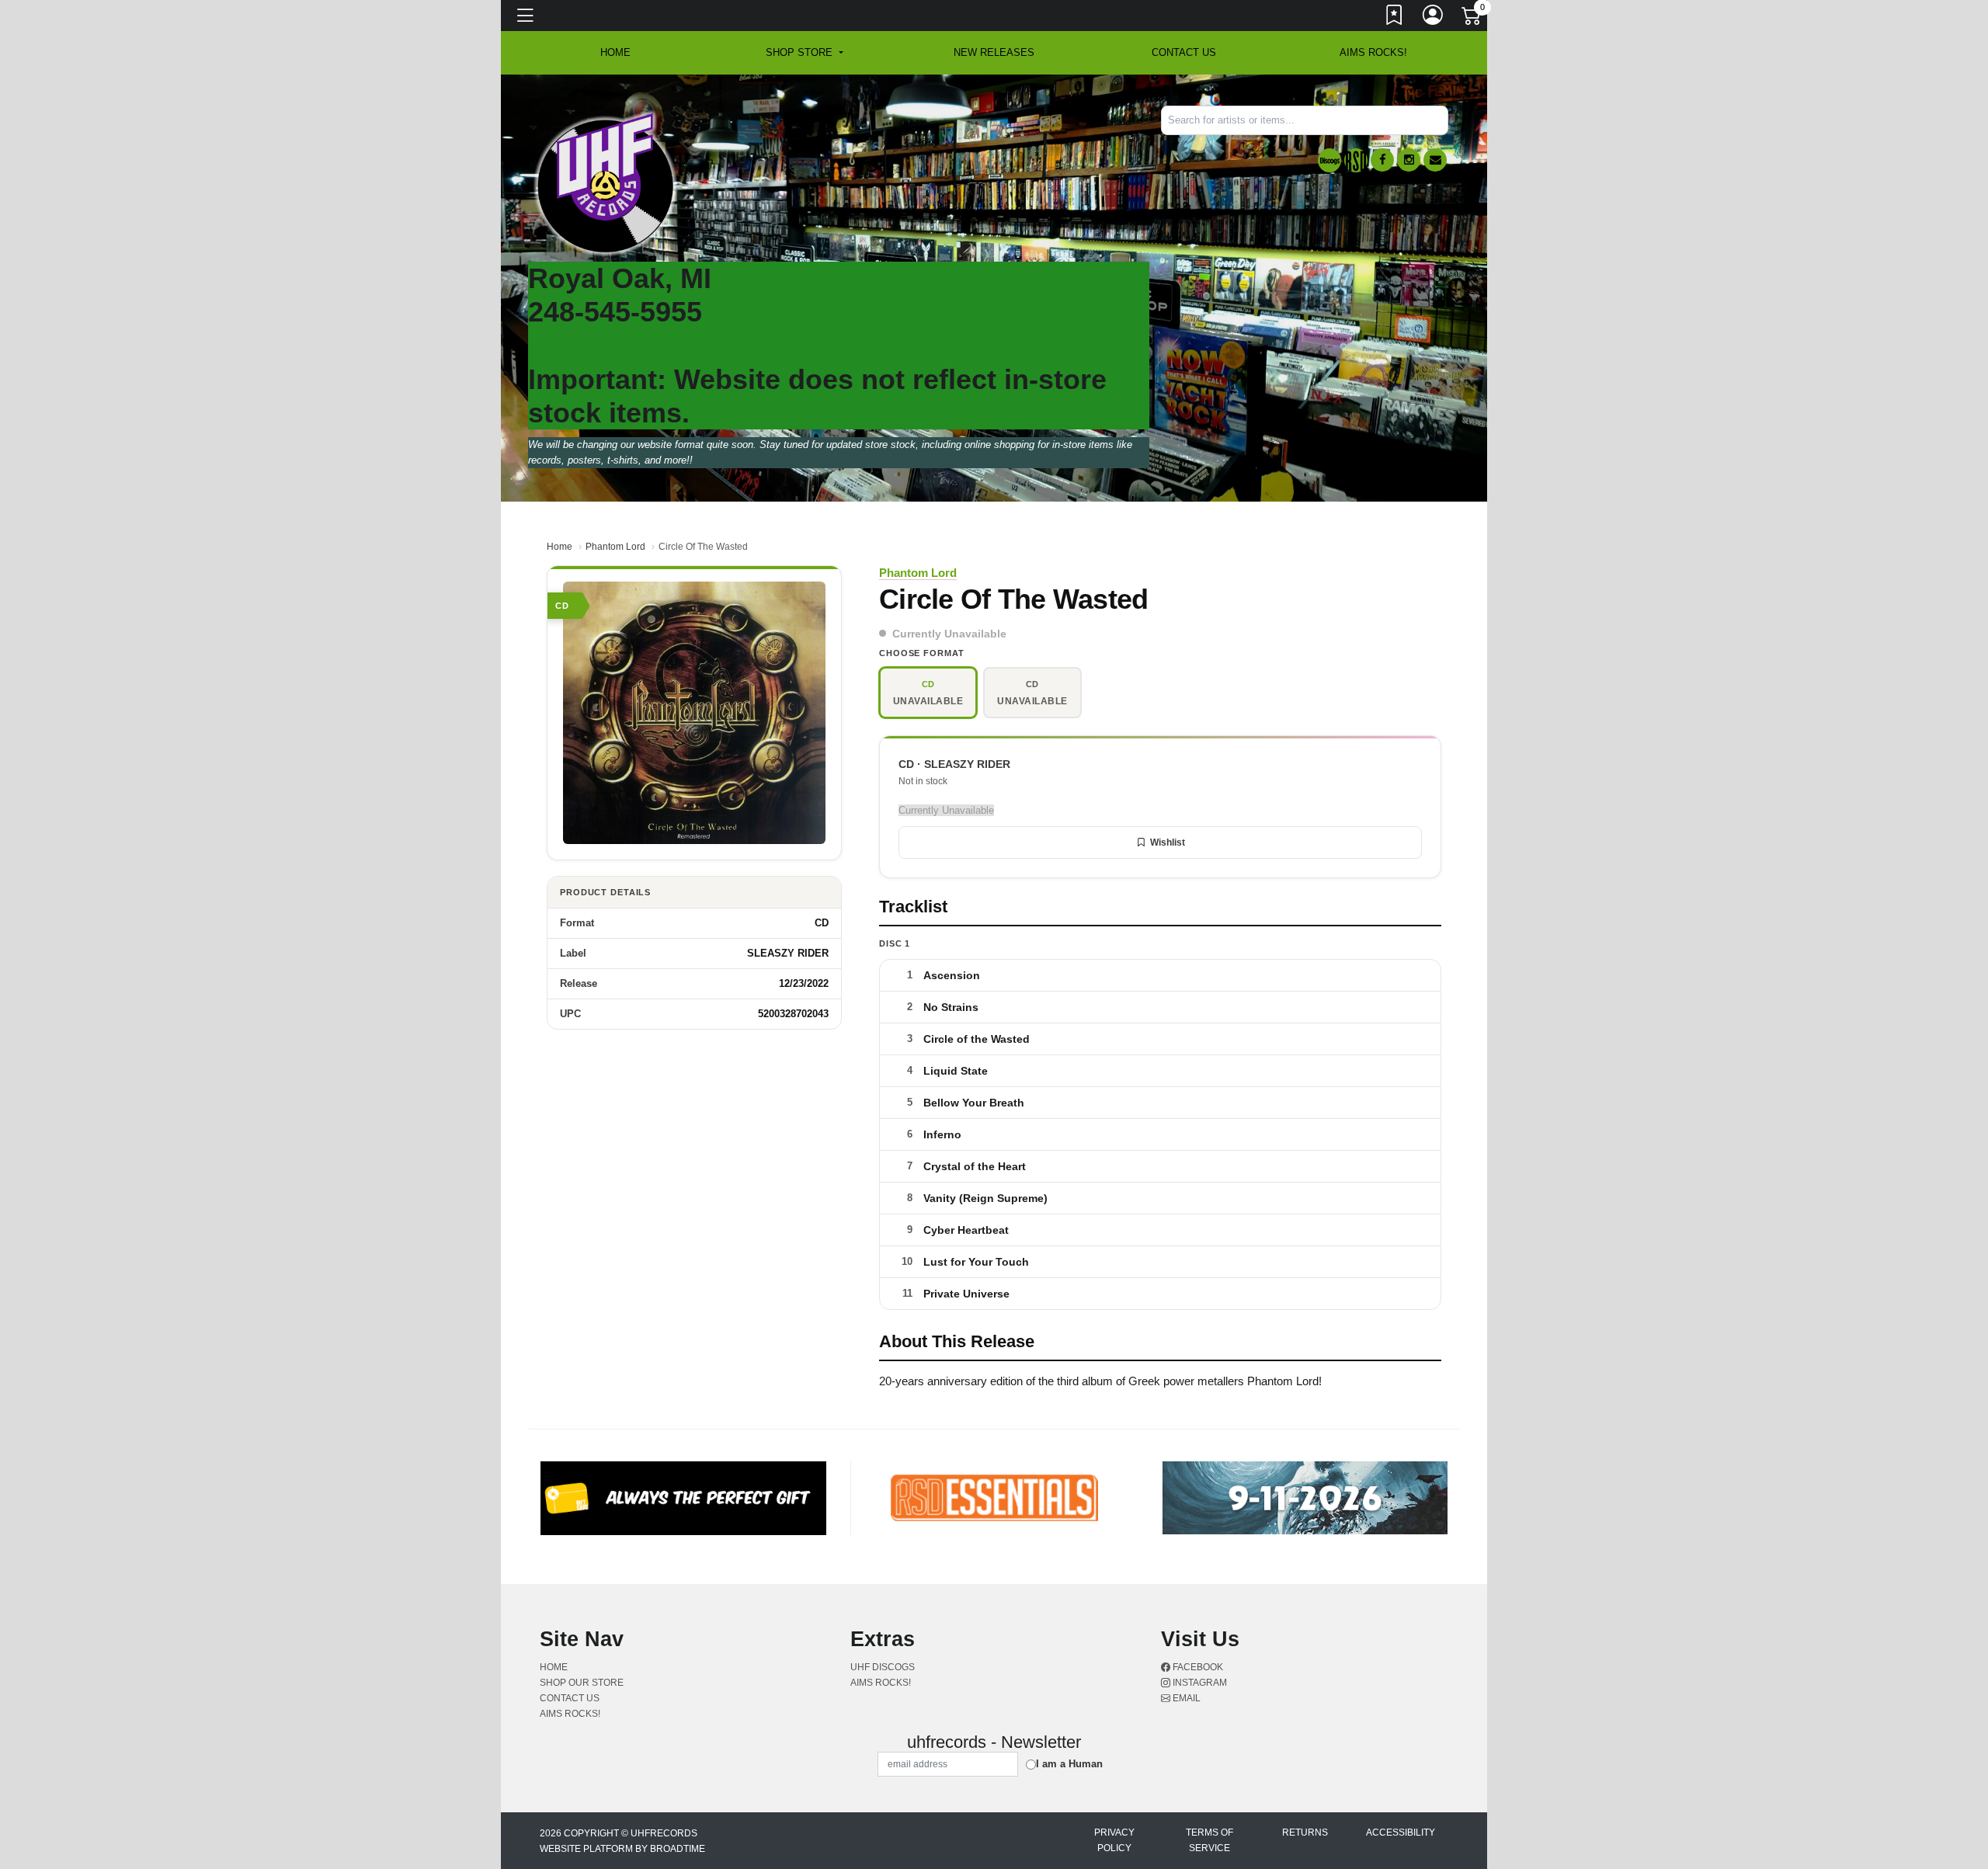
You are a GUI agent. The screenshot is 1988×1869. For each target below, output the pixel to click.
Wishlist (1168, 842)
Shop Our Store (582, 1683)
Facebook (1197, 1667)
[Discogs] (1329, 160)
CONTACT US (1184, 52)
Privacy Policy (1114, 1840)
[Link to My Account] (1434, 18)
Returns (1305, 1833)
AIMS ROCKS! (1373, 52)
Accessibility (1401, 1833)
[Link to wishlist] (1395, 18)
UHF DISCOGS (883, 1667)
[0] (1472, 19)
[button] (804, 53)
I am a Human (1069, 1764)
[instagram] (1409, 160)
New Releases (994, 52)
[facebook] (1382, 160)
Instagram (1199, 1683)
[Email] (1435, 160)
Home (560, 547)
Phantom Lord (615, 547)
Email (1185, 1698)
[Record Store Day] (1356, 160)
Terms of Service (1209, 1840)
